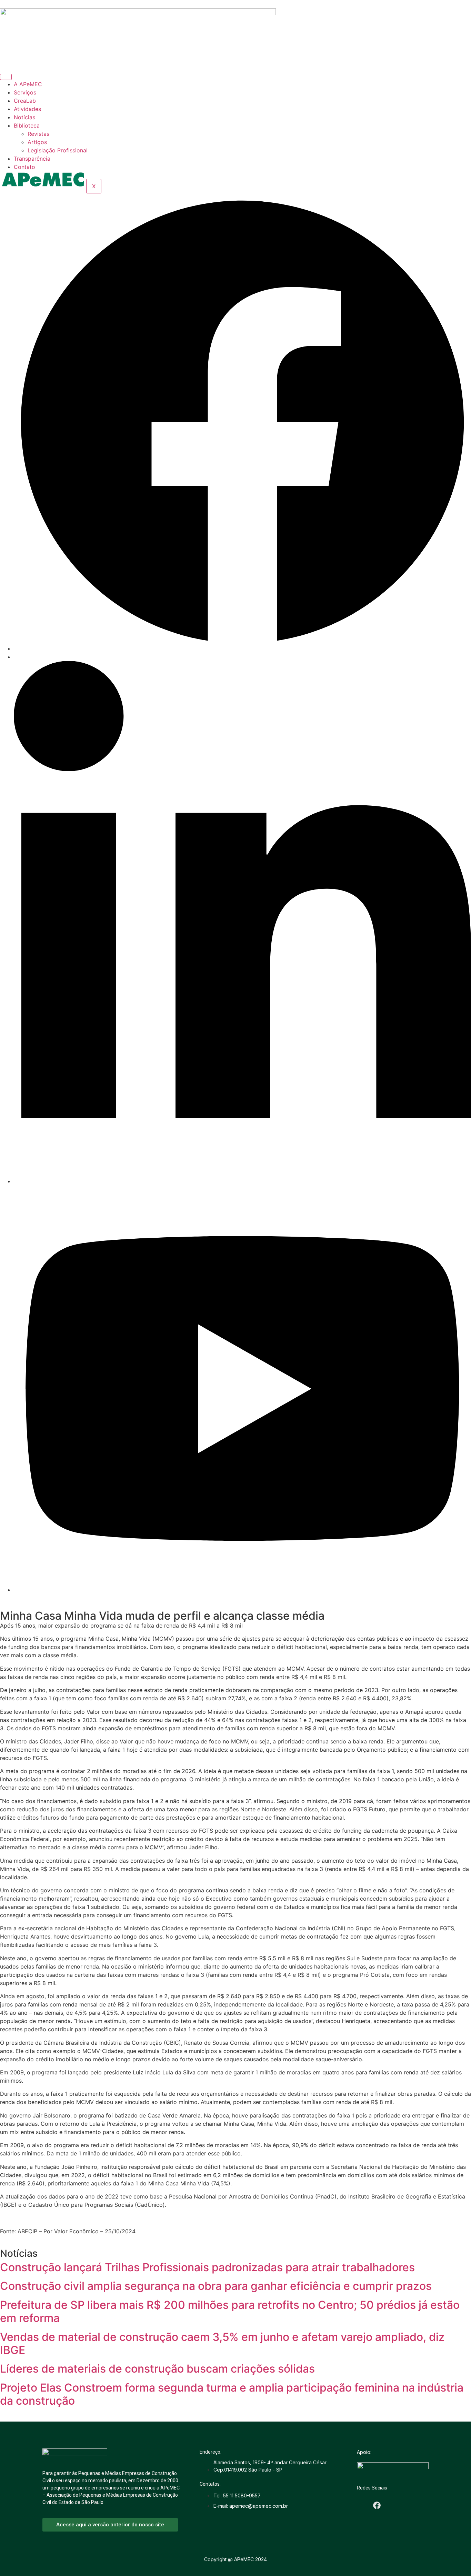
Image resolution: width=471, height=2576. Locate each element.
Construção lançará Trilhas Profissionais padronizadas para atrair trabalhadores (207, 2267)
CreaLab (25, 101)
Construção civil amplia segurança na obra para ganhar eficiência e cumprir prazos (216, 2286)
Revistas (38, 134)
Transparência (32, 159)
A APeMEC (28, 84)
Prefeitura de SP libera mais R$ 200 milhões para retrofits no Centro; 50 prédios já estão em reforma (230, 2311)
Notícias (24, 117)
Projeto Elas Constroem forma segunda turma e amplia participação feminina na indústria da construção (232, 2394)
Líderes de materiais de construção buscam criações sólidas (157, 2369)
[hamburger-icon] (6, 77)
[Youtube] (242, 1590)
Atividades (27, 109)
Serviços (25, 92)
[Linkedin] (242, 1181)
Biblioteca (27, 125)
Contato (24, 167)
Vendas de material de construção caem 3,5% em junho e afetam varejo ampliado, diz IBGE (222, 2343)
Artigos (37, 142)
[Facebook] (242, 648)
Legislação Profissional (58, 150)
